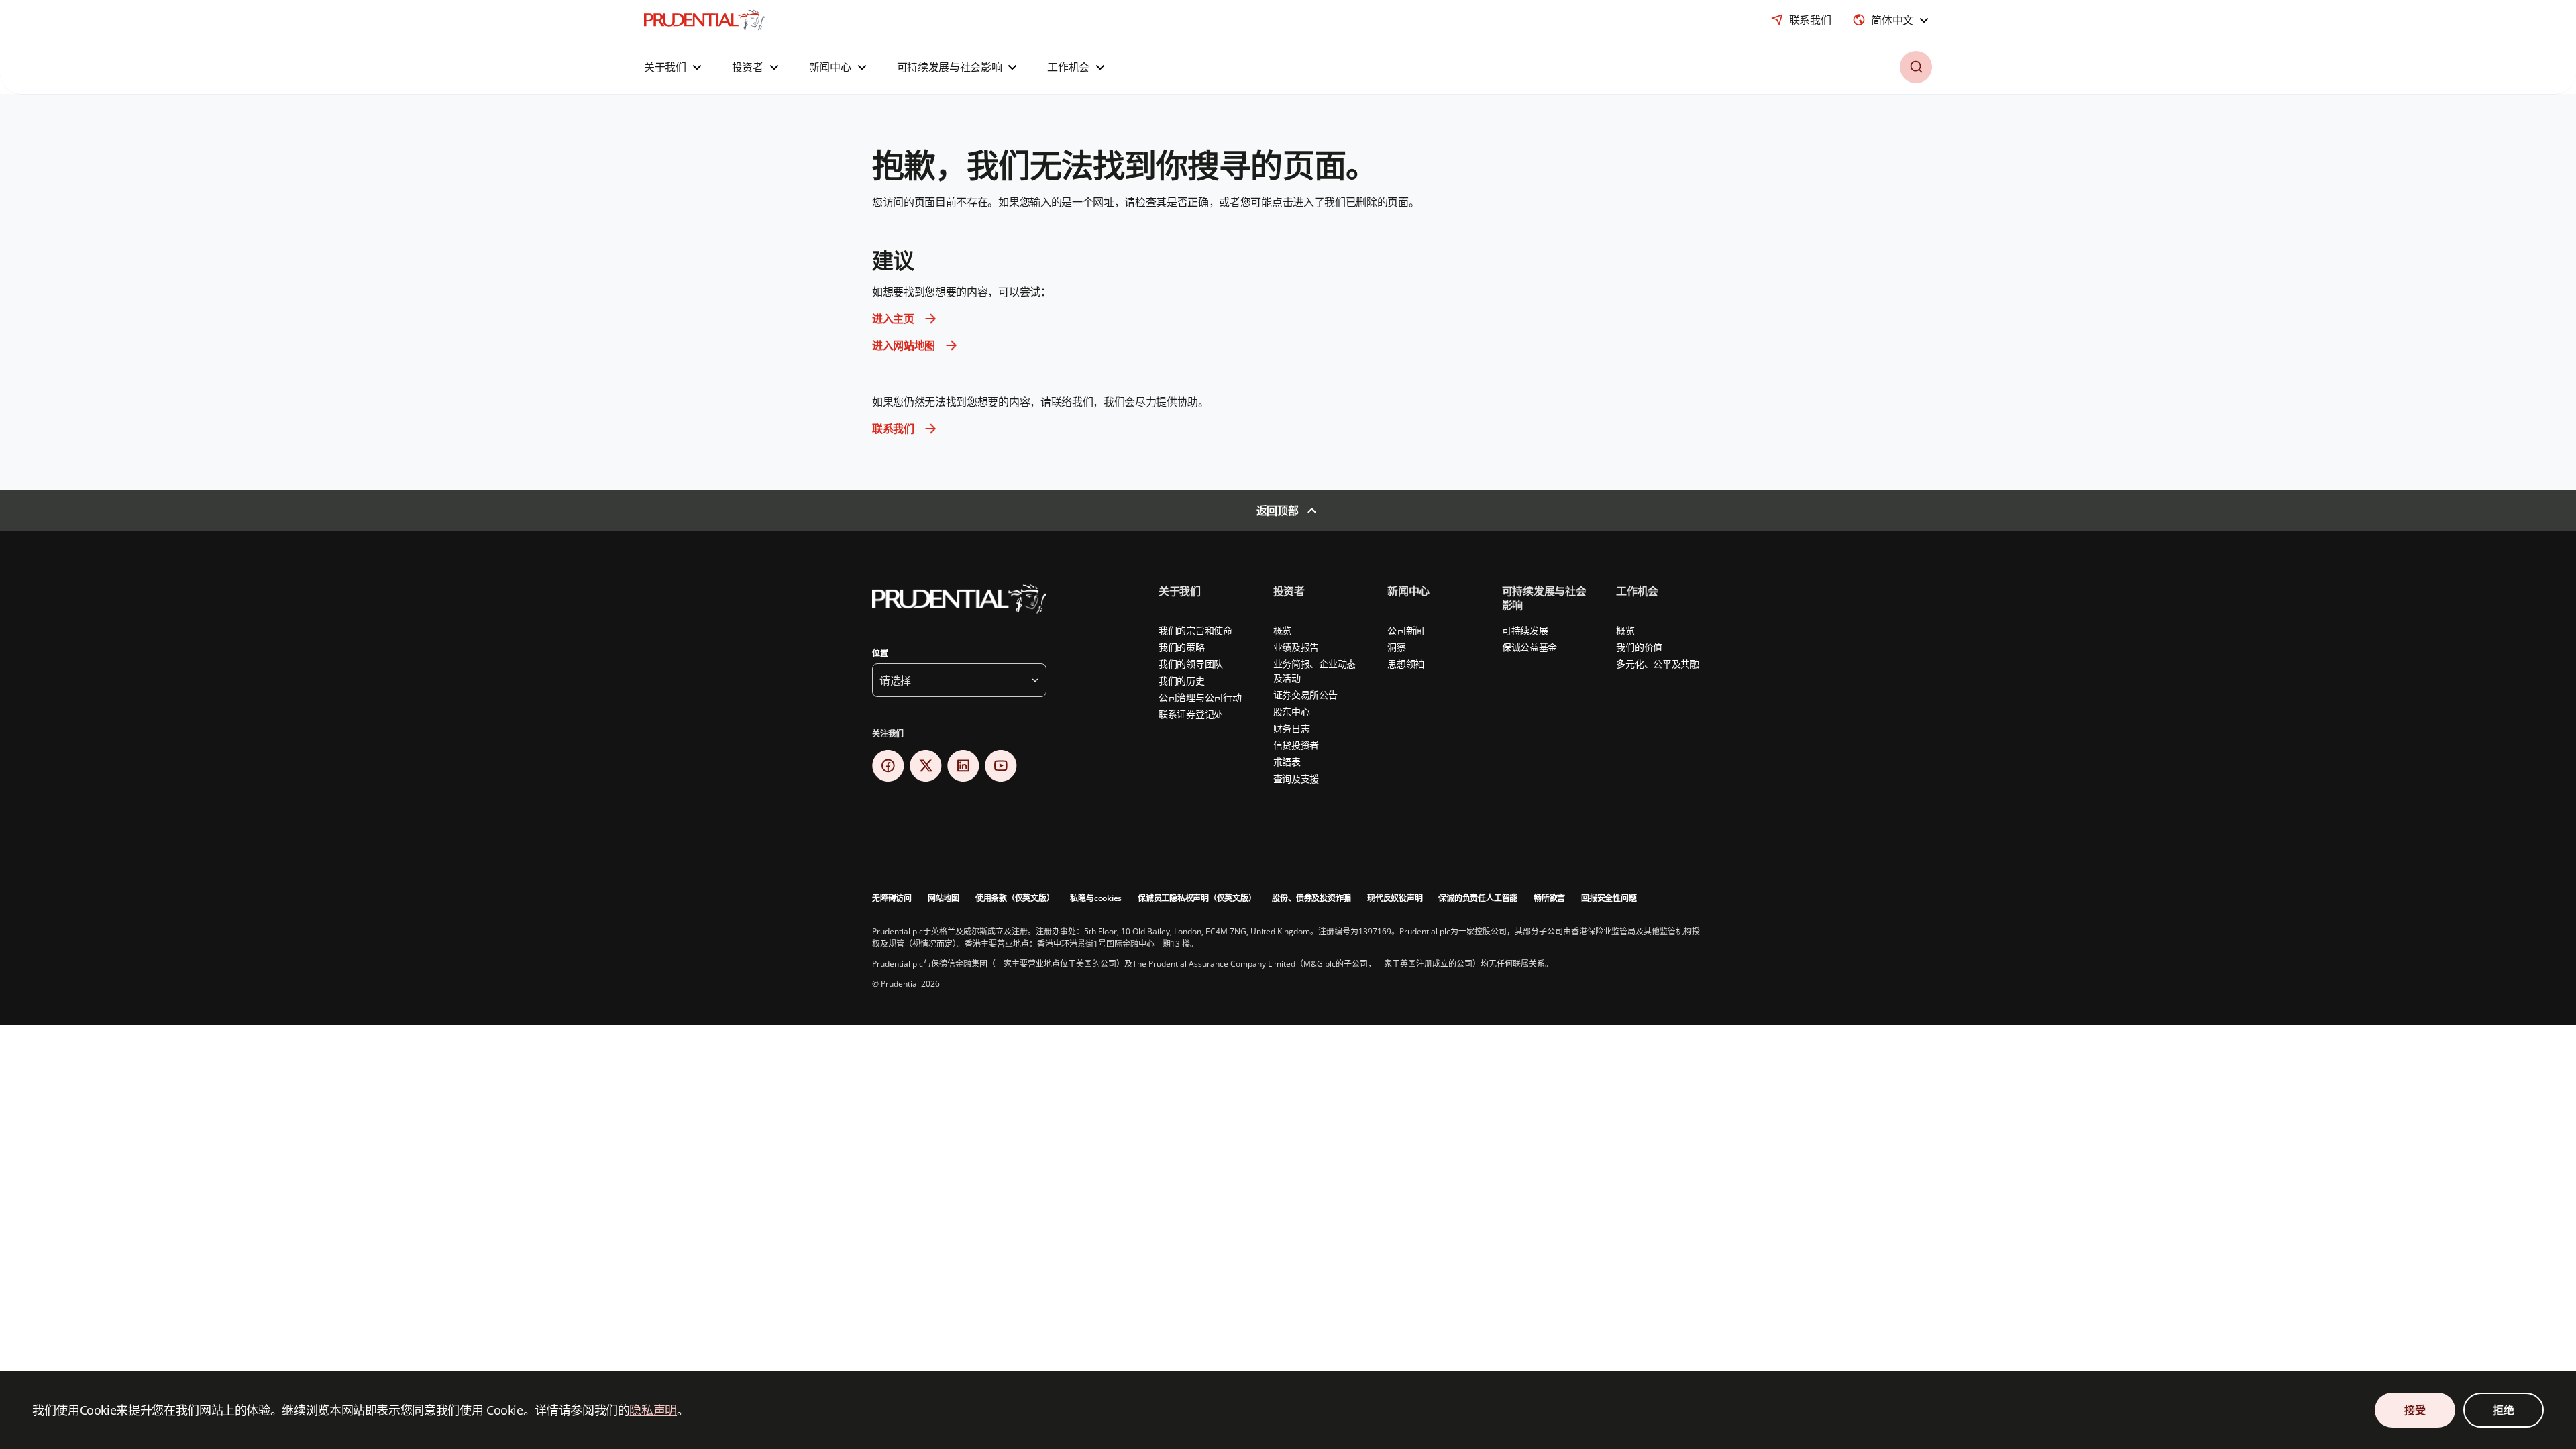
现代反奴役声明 (1395, 898)
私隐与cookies (1096, 898)
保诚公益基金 (1529, 647)
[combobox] (1892, 20)
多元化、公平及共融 (1657, 664)
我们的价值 (1639, 647)
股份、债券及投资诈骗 (1311, 898)
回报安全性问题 (1609, 898)
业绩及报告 (1296, 647)
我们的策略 (1182, 647)
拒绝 (2503, 1410)
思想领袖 (1406, 664)
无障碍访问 (892, 898)
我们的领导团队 (1191, 664)
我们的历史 (1182, 681)
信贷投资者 (1296, 745)
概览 (1282, 630)
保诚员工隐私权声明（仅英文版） (1197, 898)
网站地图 (944, 898)
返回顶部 (1278, 511)
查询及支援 (1296, 779)
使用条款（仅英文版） (1015, 898)
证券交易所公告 (1305, 695)
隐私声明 (653, 1410)
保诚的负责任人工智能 (1478, 898)
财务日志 (1292, 728)
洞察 (1396, 647)
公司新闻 (1406, 630)
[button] (675, 67)
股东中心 (1292, 711)
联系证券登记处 (1191, 714)
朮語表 (1287, 762)
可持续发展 (1525, 630)
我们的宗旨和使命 (1195, 630)
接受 (2415, 1410)
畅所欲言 (1549, 898)
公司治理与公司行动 (1200, 697)
